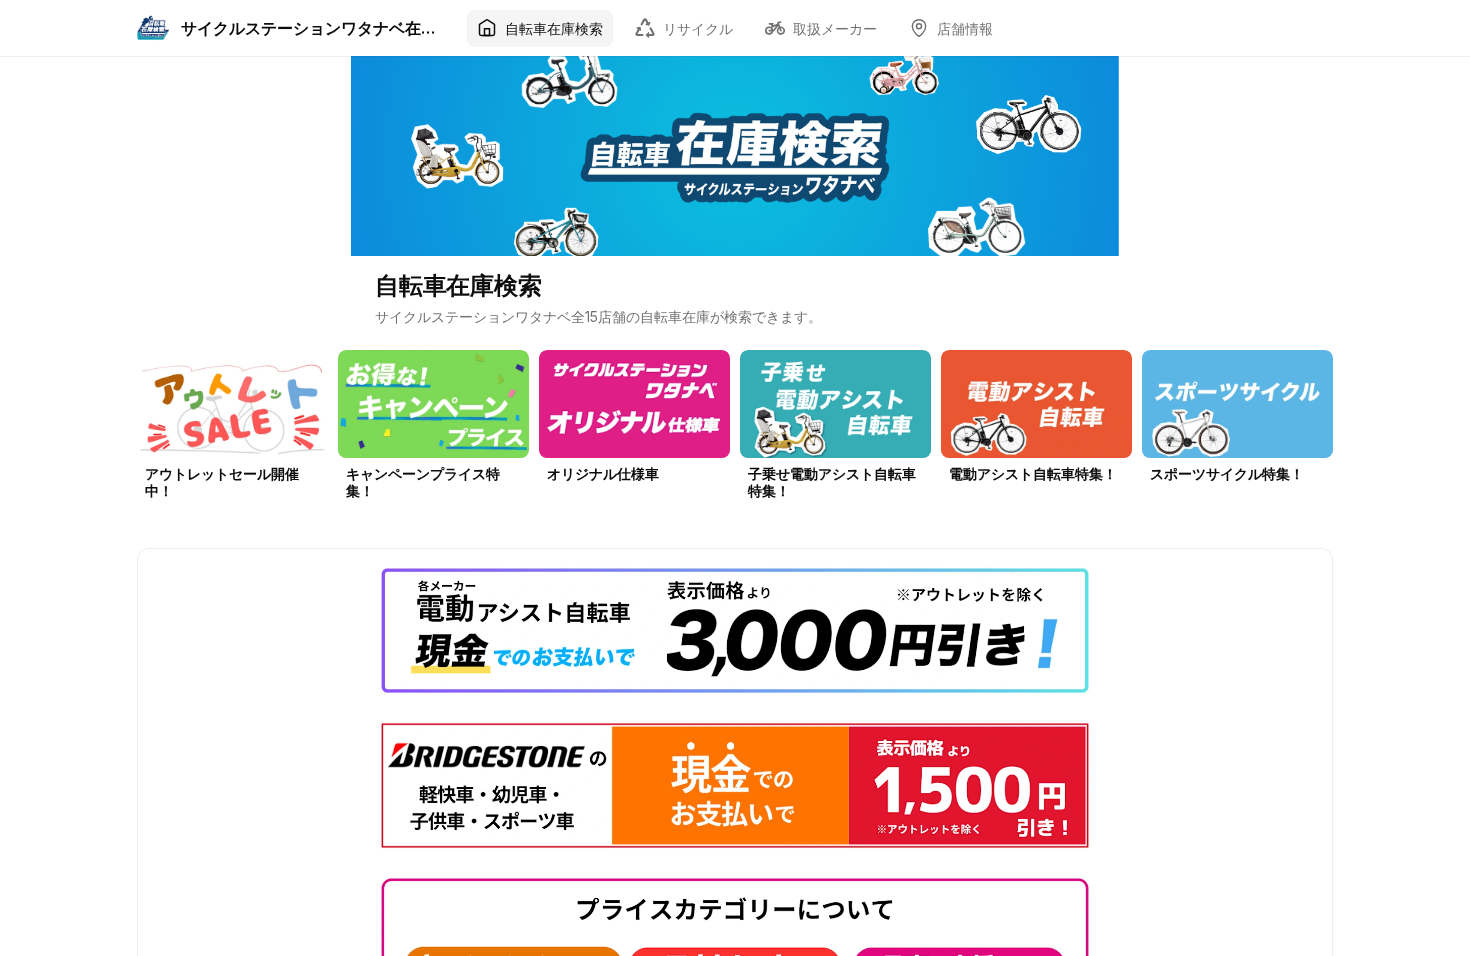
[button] (232, 431)
